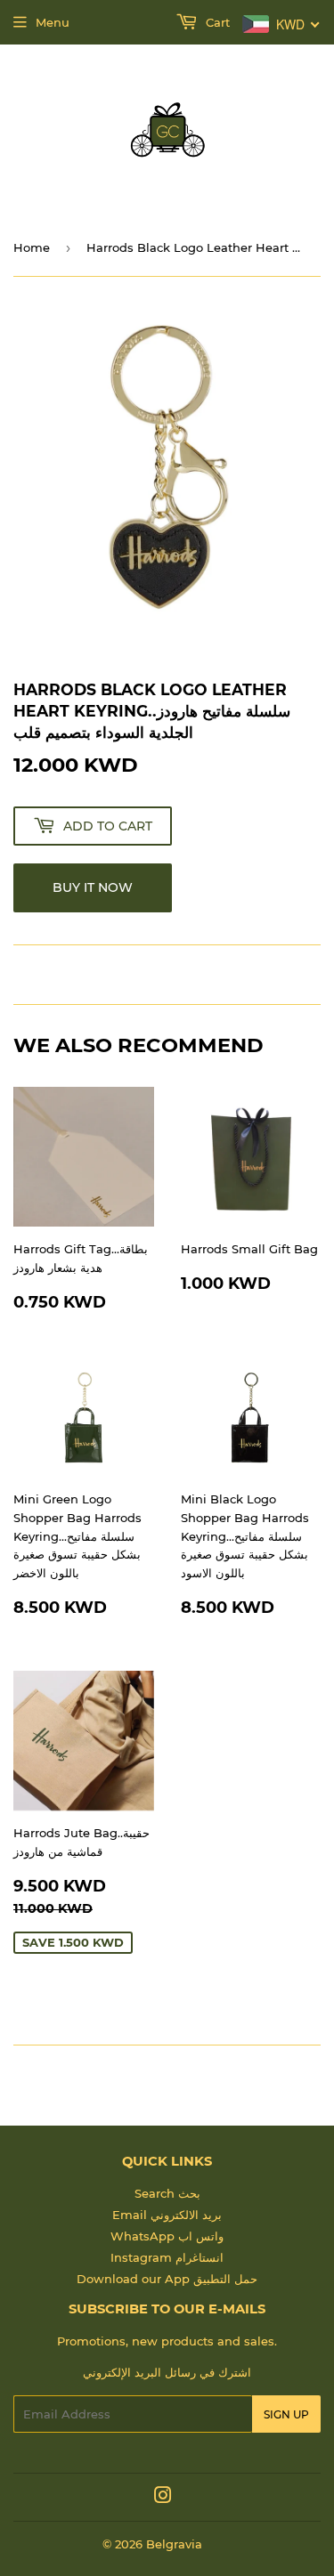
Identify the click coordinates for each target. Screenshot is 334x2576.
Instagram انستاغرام (167, 2257)
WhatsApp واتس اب (167, 2236)
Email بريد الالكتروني (167, 2215)
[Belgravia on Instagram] (163, 2498)
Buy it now (93, 887)
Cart (216, 22)
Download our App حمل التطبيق (167, 2279)
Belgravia (174, 2544)
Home (32, 247)
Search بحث (167, 2193)
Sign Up (286, 2414)
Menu (53, 22)
